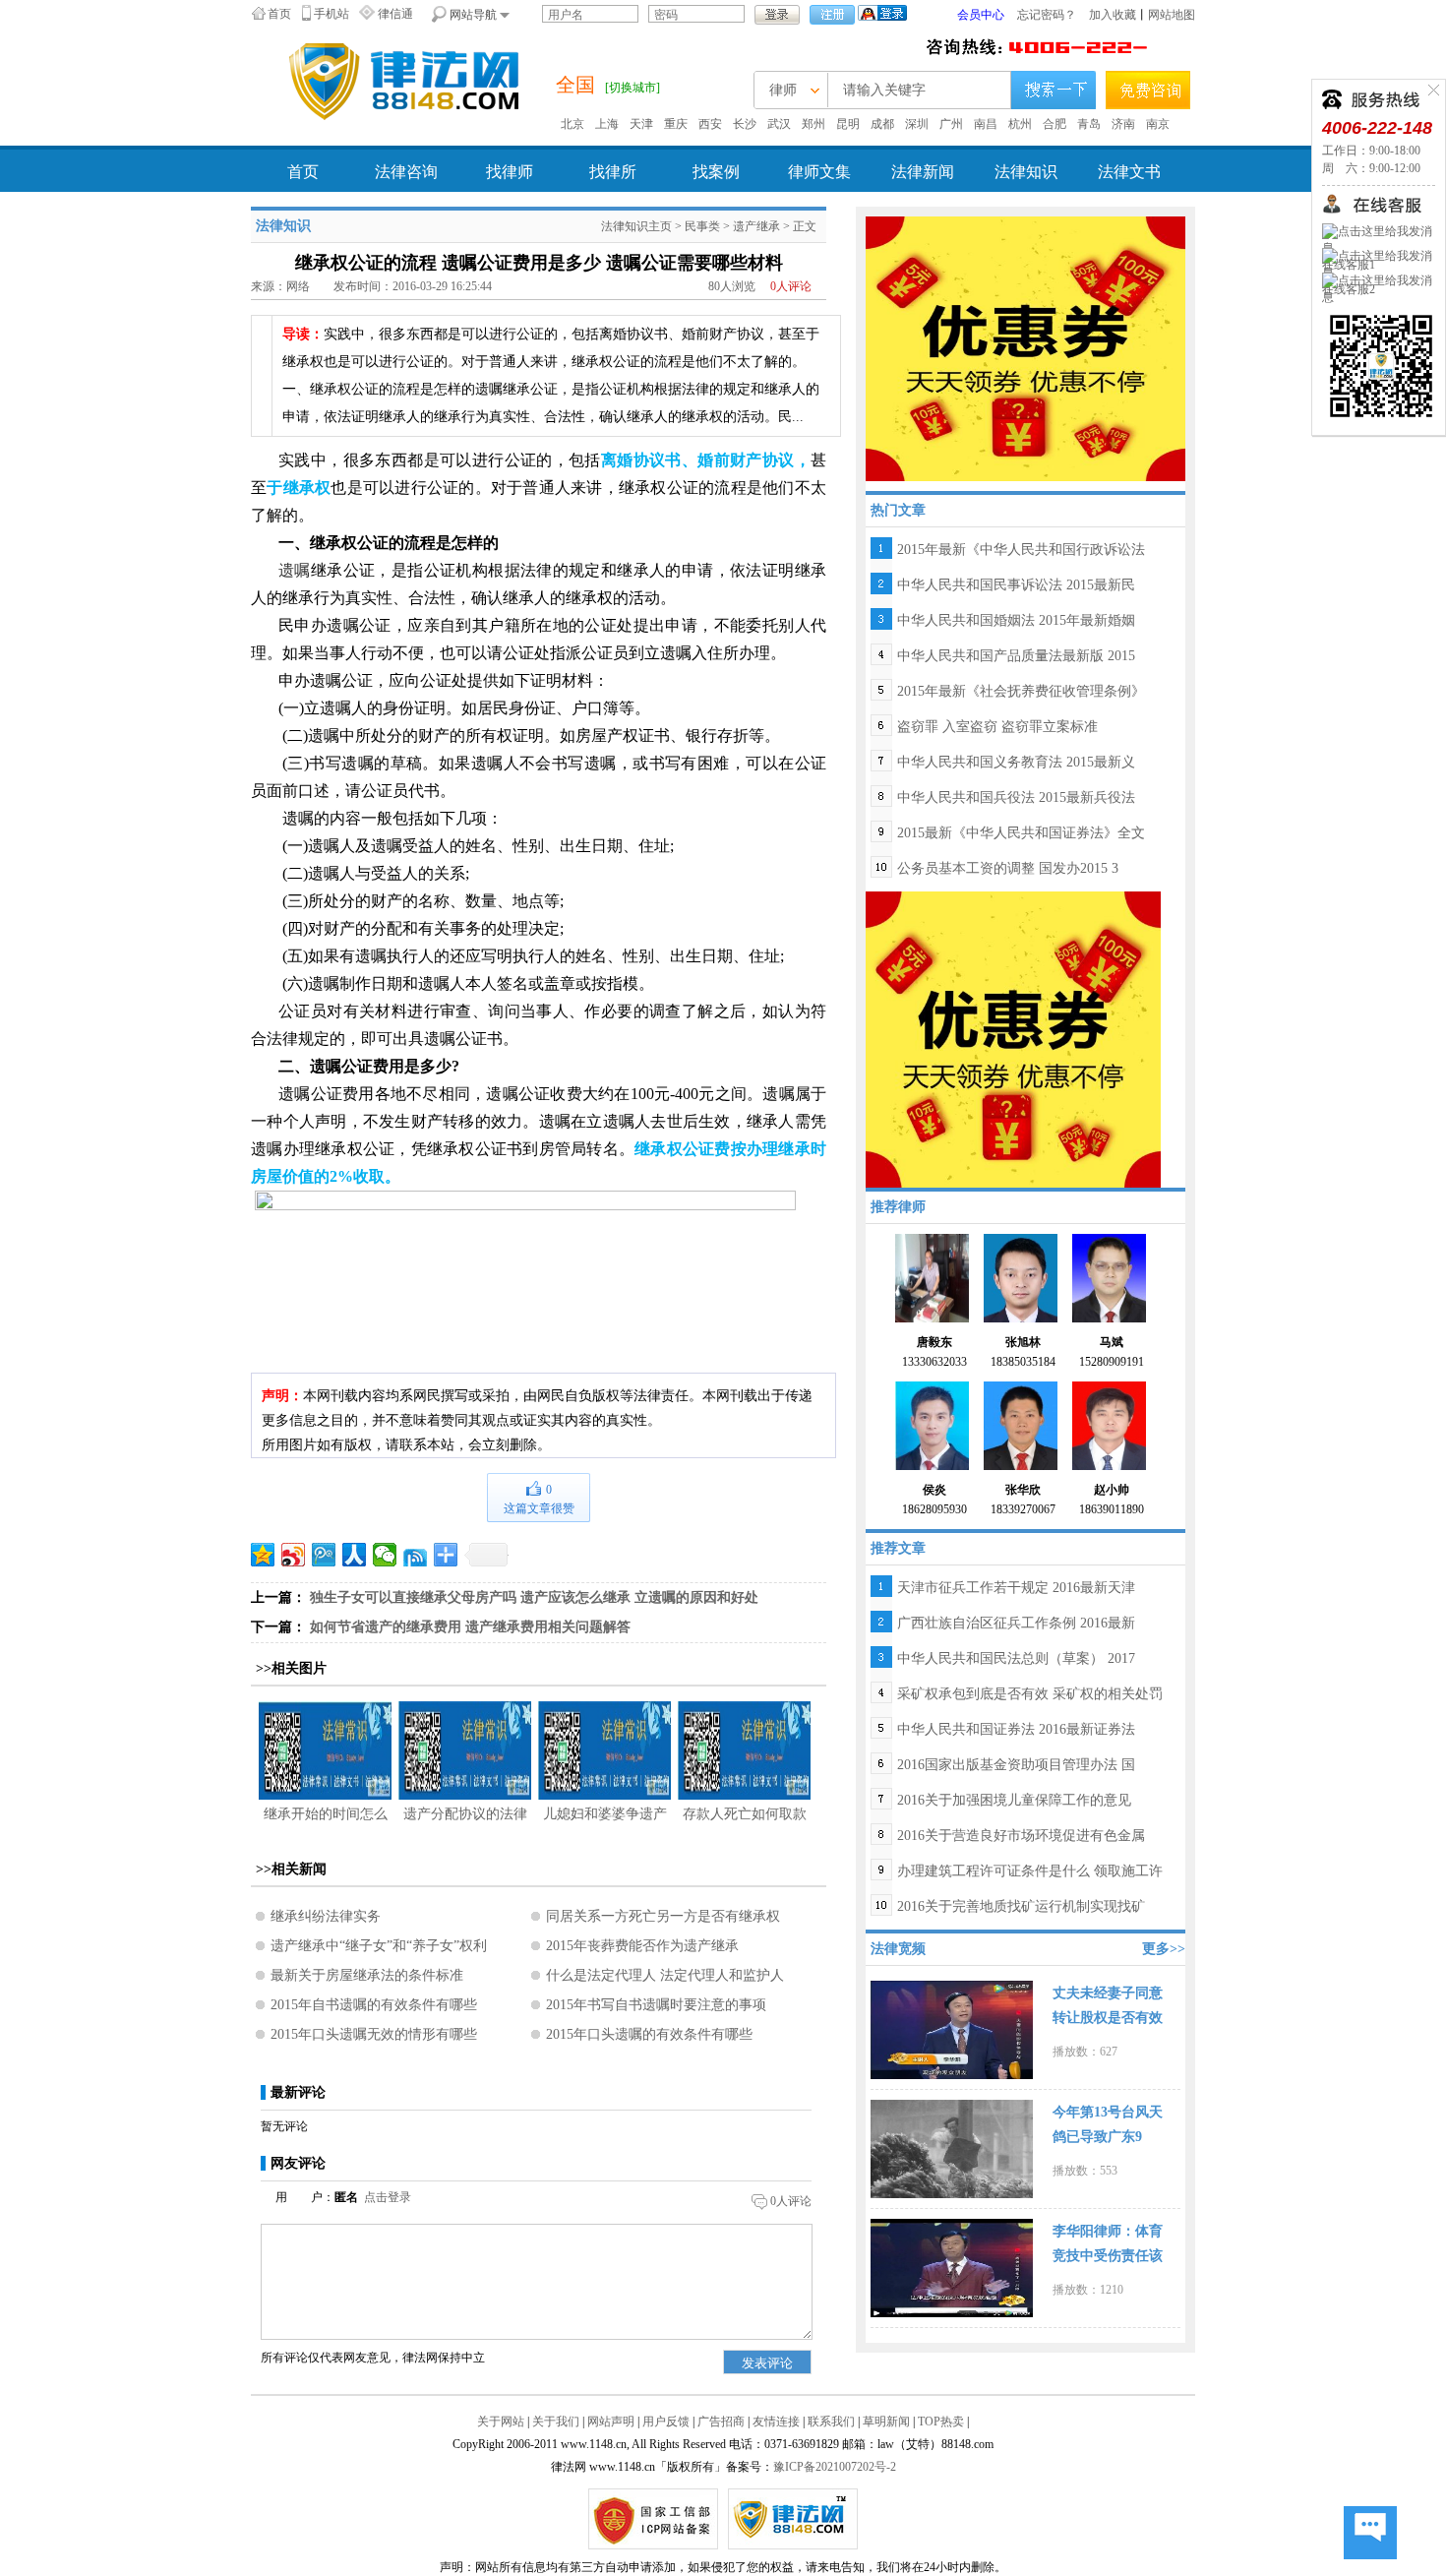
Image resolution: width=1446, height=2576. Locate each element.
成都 (882, 124)
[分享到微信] (385, 1555)
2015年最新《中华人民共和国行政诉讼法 (1021, 550)
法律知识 (1026, 172)
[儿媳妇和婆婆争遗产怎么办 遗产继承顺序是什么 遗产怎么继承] (604, 1750)
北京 (572, 124)
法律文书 (1129, 172)
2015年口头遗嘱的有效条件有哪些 (649, 2034)
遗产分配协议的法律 (465, 1814)
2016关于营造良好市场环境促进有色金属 (1021, 1836)
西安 (710, 124)
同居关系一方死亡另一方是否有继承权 (663, 1916)
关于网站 (501, 2422)
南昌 (986, 124)
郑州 (813, 124)
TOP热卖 (941, 2422)
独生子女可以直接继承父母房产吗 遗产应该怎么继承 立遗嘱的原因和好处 (534, 1597)
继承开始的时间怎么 (326, 1814)
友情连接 (776, 2422)
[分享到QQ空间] (263, 1555)
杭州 (1020, 124)
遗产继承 (756, 226)
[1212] (1025, 347)
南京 (1158, 124)
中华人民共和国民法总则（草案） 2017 (1016, 1658)
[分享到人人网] (355, 1555)
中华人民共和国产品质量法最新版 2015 (1016, 656)
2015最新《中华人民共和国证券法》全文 (1021, 833)
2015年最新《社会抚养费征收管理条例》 (1021, 691)
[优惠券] (1013, 1038)
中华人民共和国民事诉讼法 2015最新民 (1016, 585)
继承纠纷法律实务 (326, 1916)
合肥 (1054, 124)
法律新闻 (923, 172)
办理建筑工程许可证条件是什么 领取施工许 (1030, 1871)
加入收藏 (1113, 15)
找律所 (613, 172)
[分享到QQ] (416, 1555)
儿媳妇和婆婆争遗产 (605, 1814)
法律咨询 (406, 172)
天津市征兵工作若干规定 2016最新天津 (1016, 1588)
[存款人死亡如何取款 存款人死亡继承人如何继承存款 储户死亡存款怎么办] (744, 1750)
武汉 (779, 124)
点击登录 (388, 2197)
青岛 (1089, 124)
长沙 (745, 124)
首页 (279, 14)
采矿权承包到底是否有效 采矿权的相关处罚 (1030, 1694)
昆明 (848, 124)
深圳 (917, 124)
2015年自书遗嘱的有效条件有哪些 (374, 2005)
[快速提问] (1370, 2534)
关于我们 (556, 2422)
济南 (1123, 124)
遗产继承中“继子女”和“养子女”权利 (379, 1946)
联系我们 (831, 2422)
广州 (951, 124)
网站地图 (1172, 15)
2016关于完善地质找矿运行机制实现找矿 (1021, 1906)
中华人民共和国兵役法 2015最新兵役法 (1016, 797)
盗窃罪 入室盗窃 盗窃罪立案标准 (997, 727)
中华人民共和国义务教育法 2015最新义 (1016, 762)
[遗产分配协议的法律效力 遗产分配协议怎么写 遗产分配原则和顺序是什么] (465, 1750)
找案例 (716, 172)
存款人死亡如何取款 (745, 1814)
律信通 (395, 14)
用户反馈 (666, 2422)
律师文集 (819, 172)
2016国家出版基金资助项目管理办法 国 (1016, 1765)
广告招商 (721, 2422)
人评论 (791, 286)
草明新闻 (886, 2422)
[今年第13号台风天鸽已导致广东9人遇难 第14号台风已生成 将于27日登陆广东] (952, 2147)
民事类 (702, 226)
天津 (641, 124)
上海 (607, 124)
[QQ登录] (882, 12)
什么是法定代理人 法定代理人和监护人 (665, 1975)
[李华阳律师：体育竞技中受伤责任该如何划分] (952, 2266)
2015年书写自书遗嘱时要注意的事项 (656, 2005)
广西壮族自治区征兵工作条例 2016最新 (1016, 1623)
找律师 (510, 172)
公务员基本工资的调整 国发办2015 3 (1008, 868)
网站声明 (611, 2422)
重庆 (676, 124)
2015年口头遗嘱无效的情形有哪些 (374, 2034)
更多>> (1164, 1949)
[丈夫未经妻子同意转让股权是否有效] (952, 2028)
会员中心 (981, 15)
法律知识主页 (636, 226)
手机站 (331, 14)
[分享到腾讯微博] (324, 1555)
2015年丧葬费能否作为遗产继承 (642, 1946)
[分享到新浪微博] (294, 1555)
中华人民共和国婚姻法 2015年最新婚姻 (1016, 620)
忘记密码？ (1047, 15)
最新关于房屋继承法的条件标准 (367, 1975)
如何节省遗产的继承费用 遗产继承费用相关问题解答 (470, 1627)
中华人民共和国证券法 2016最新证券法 (1016, 1729)
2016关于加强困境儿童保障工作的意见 (1014, 1800)
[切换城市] (633, 88)
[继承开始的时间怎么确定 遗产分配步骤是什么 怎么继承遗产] (325, 1750)
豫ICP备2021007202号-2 (835, 2467)
